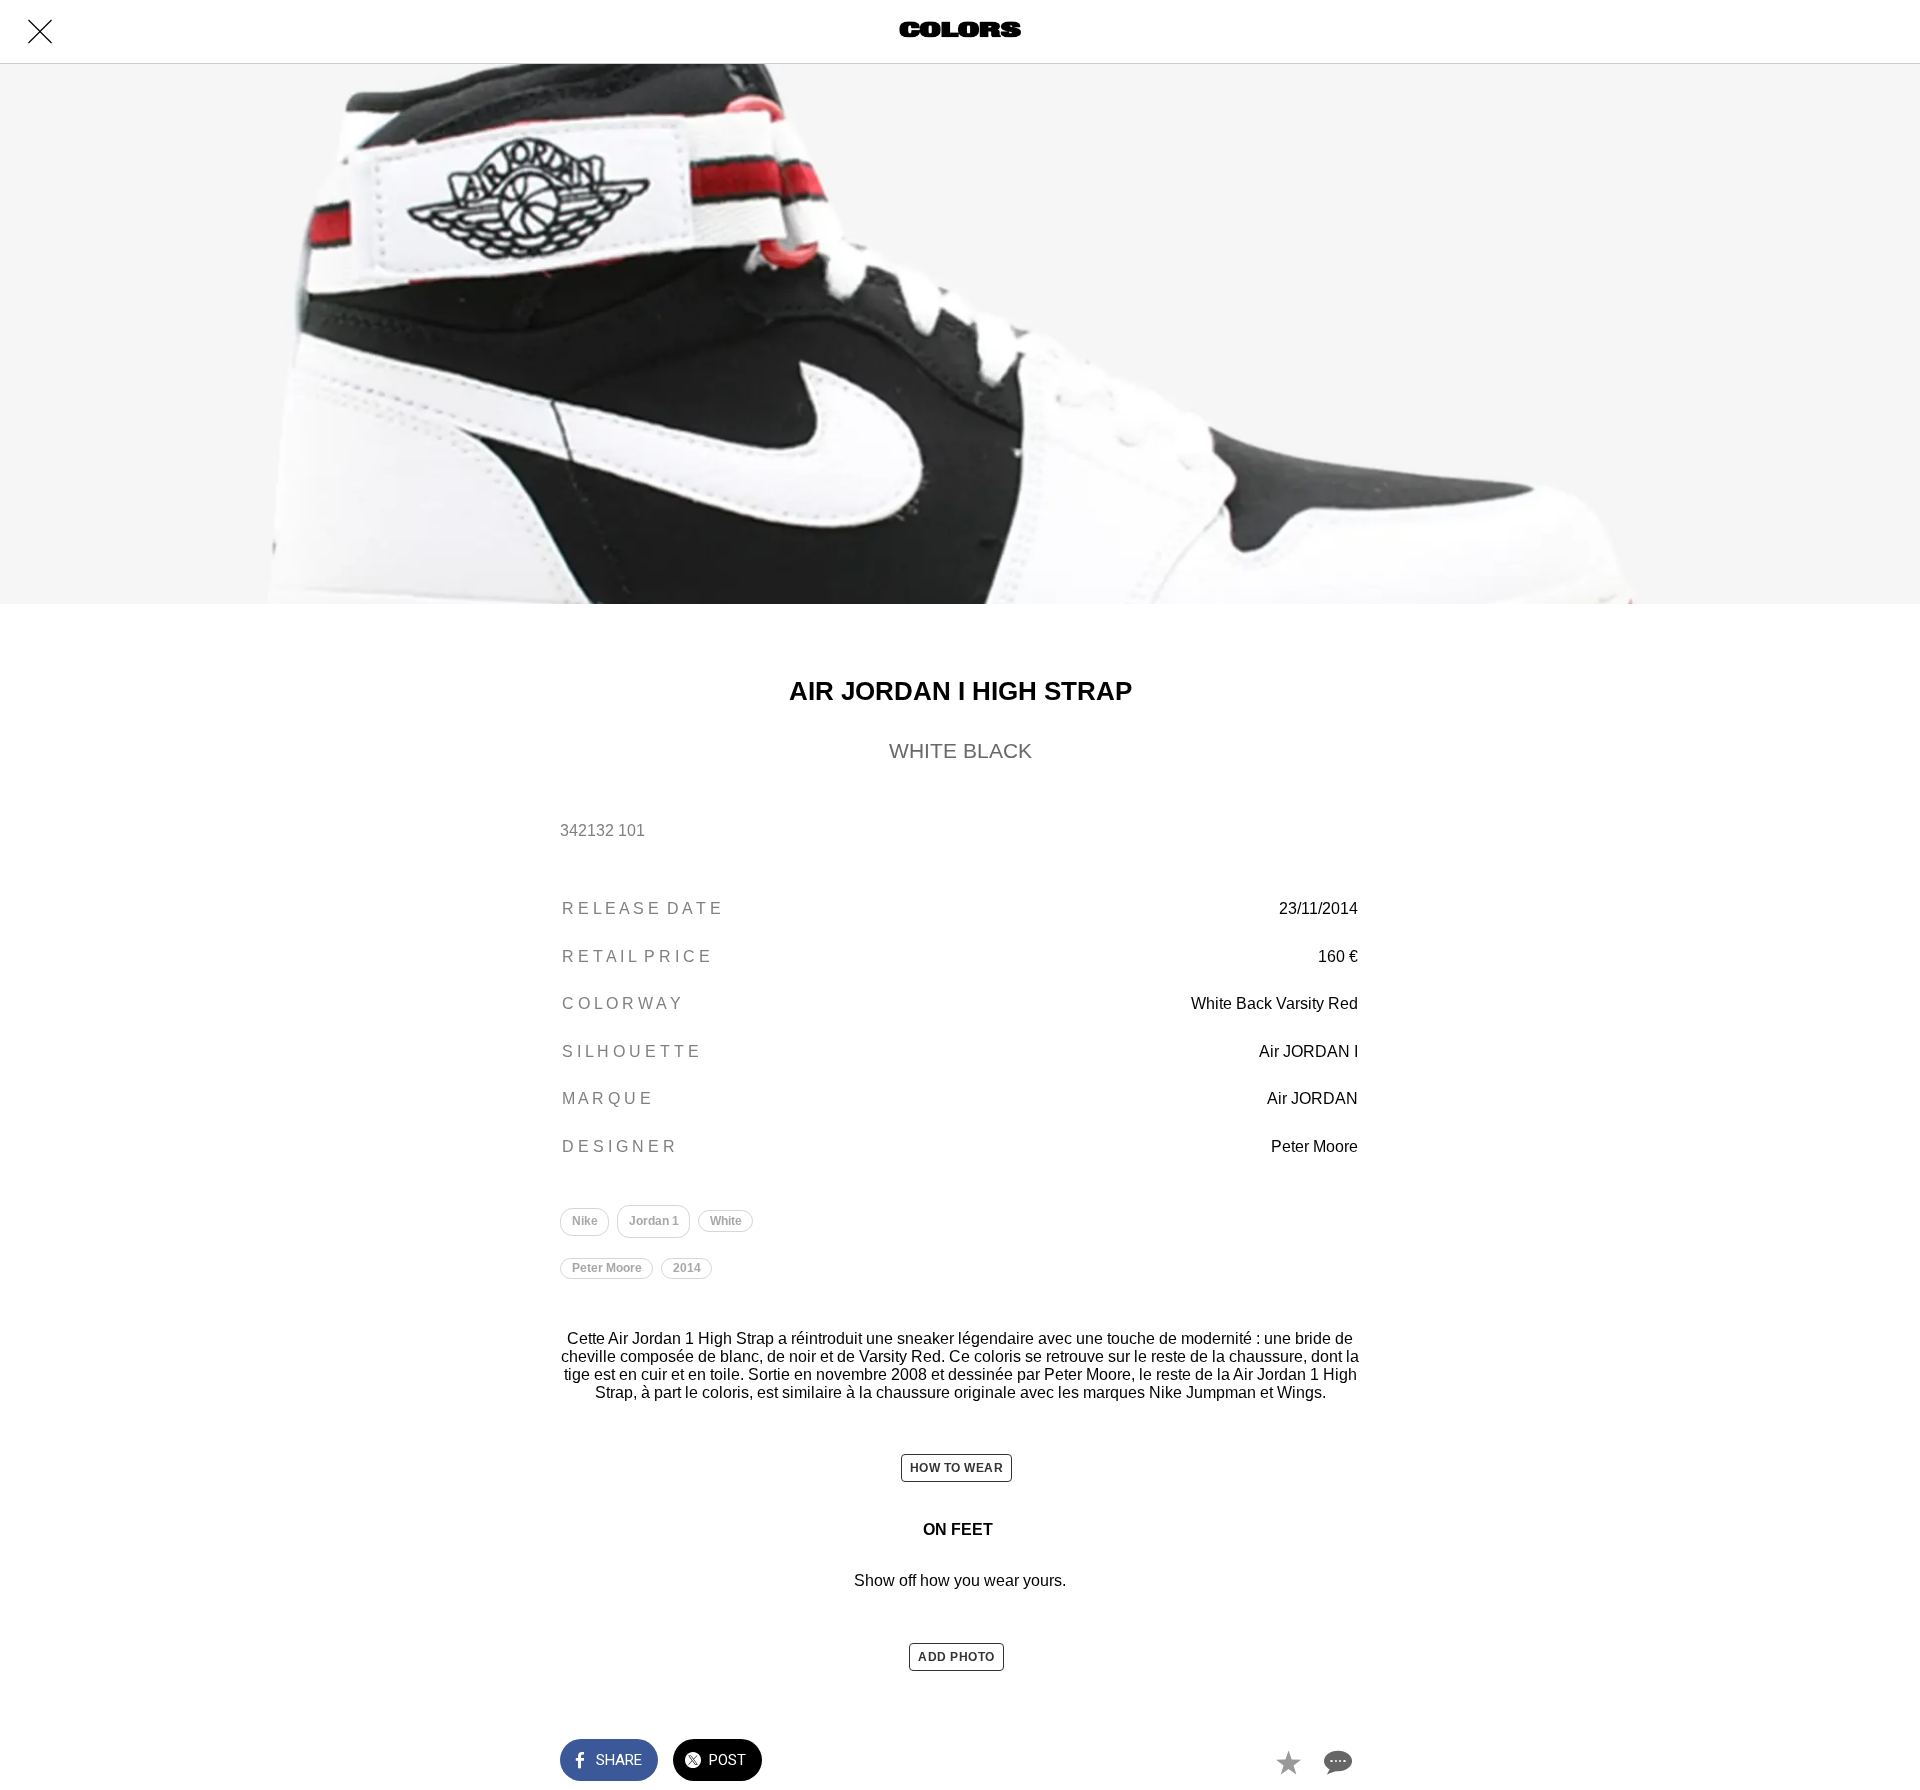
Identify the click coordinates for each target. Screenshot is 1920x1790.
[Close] (40, 32)
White (726, 1221)
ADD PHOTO (956, 1657)
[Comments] (1336, 1762)
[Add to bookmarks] (1288, 1762)
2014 (687, 1268)
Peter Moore (607, 1268)
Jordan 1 (654, 1221)
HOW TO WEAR (957, 1468)
